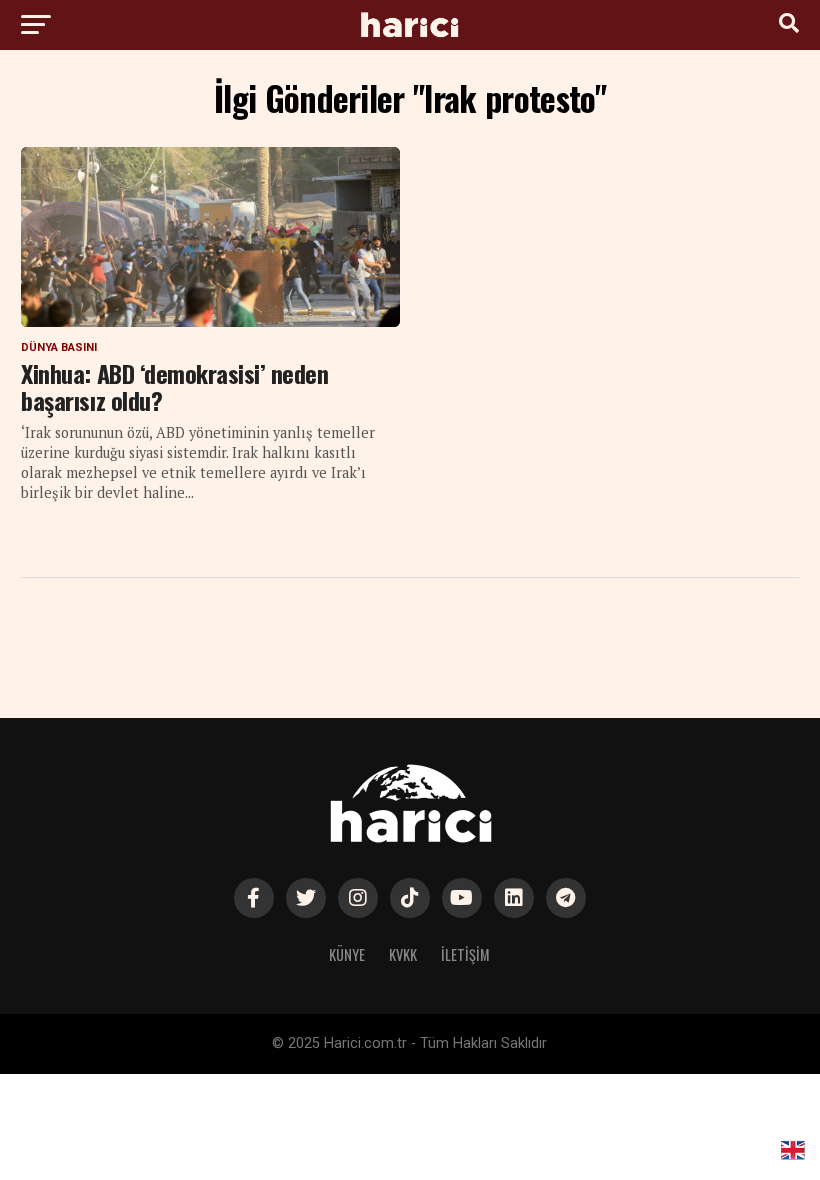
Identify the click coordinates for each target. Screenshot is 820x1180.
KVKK (403, 954)
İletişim (465, 954)
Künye (347, 954)
